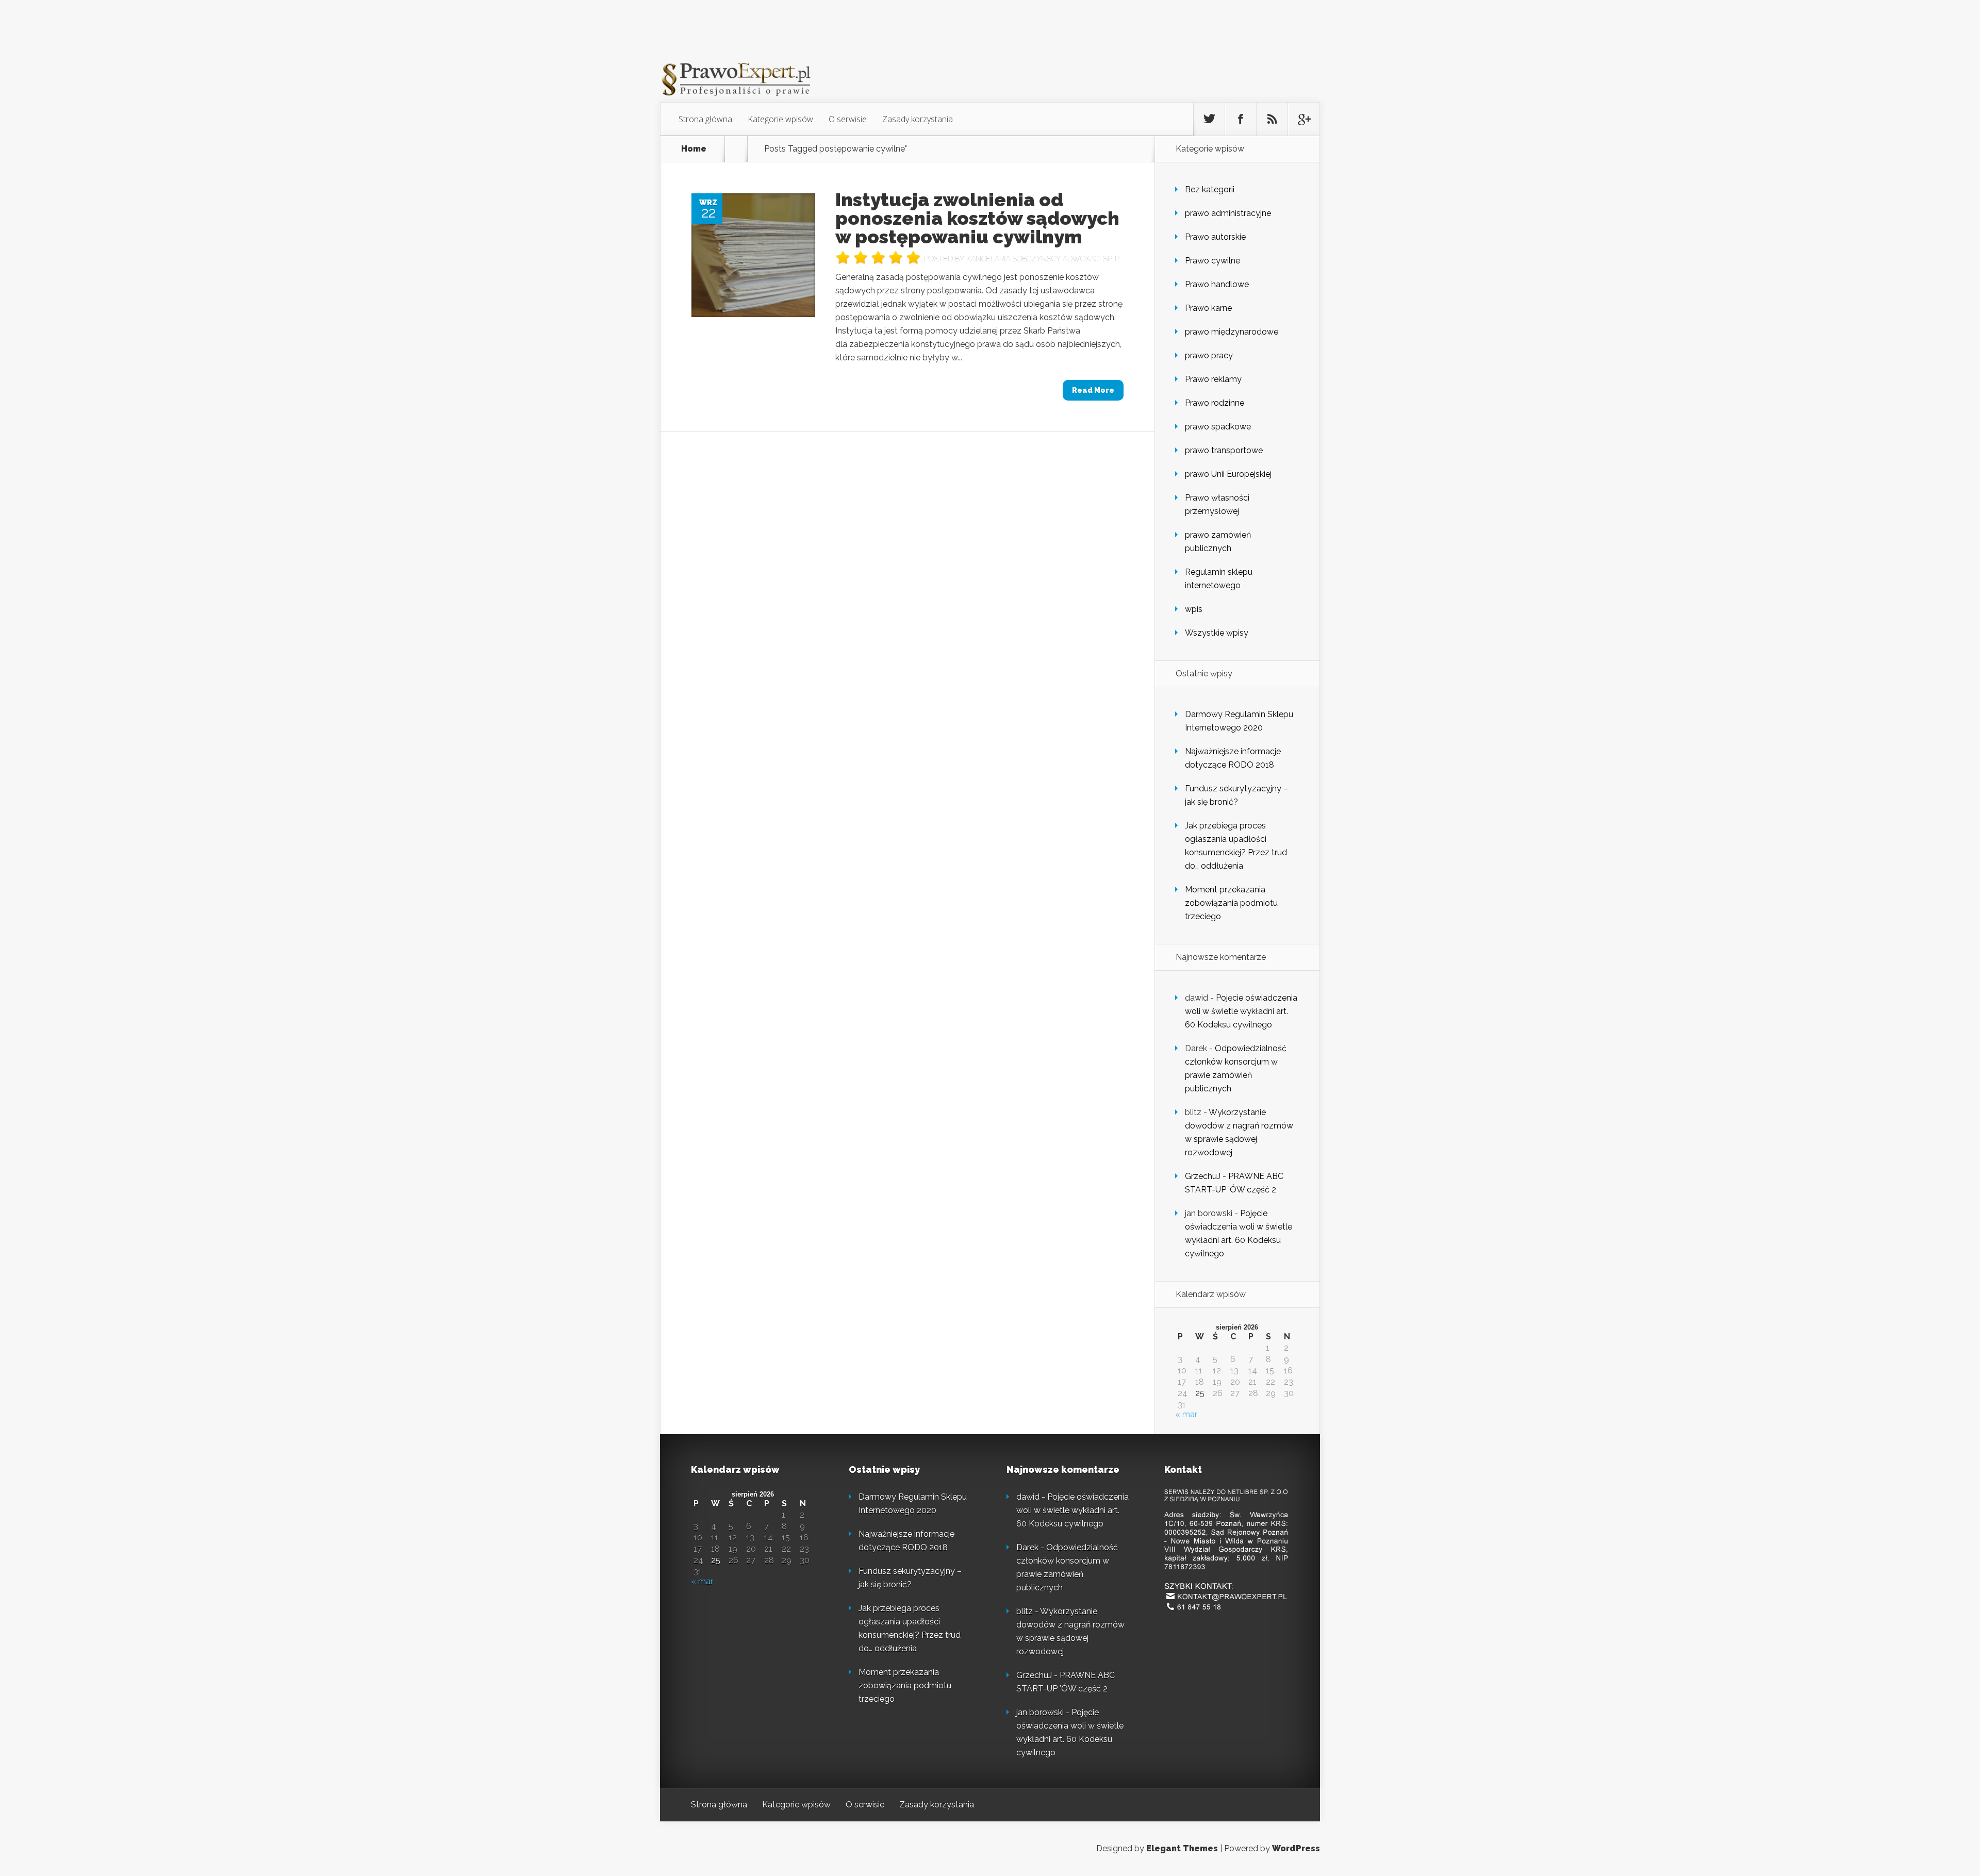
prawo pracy (1209, 355)
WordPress (1296, 1848)
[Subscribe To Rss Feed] (1272, 119)
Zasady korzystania (918, 119)
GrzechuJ (1203, 1176)
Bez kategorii (1210, 189)
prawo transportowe (1224, 450)
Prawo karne (1208, 308)
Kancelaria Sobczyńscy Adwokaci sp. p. (1043, 259)
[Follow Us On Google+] (1303, 119)
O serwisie (848, 119)
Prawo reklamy (1213, 379)
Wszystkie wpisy (1217, 633)
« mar (1186, 1414)
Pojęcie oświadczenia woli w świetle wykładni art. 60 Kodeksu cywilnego (1241, 1011)
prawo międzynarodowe (1232, 332)
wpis (1194, 609)
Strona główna (705, 119)
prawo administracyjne (1228, 213)
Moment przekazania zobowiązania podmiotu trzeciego (1231, 903)
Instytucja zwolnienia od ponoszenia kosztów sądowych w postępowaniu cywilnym (977, 218)
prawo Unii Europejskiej (1228, 474)
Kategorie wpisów (780, 119)
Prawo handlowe (1217, 284)
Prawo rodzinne (1215, 403)
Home (694, 149)
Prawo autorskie (1215, 237)
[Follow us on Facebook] (1241, 119)
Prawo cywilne (1212, 261)
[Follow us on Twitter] (1209, 119)
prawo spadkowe (1218, 427)
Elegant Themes (1182, 1848)
